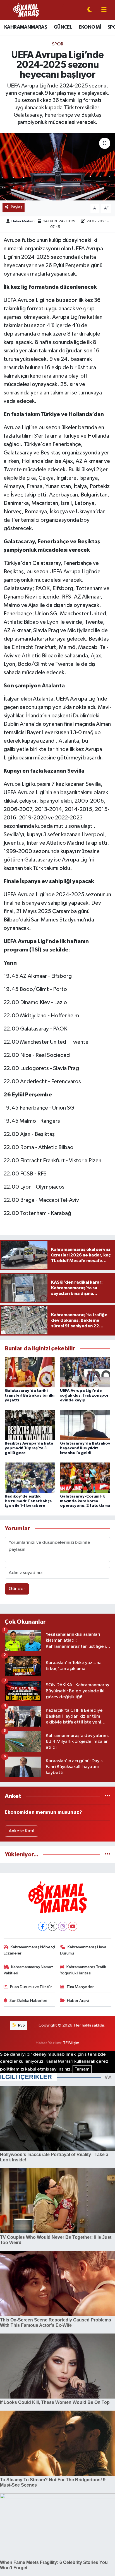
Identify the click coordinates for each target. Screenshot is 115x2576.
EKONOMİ (90, 27)
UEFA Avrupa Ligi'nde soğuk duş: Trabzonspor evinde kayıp (84, 1396)
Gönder (17, 1589)
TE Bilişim (71, 2043)
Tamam (82, 2069)
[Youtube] (73, 1926)
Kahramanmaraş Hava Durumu (83, 1950)
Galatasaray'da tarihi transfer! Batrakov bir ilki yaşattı (30, 1396)
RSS (21, 2025)
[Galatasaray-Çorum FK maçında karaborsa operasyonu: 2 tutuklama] (85, 1478)
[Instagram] (63, 1926)
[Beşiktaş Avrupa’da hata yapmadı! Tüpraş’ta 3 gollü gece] (30, 1425)
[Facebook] (43, 1926)
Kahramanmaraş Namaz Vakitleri (29, 1970)
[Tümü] (108, 1796)
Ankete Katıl (21, 1831)
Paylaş (17, 207)
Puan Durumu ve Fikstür (31, 1987)
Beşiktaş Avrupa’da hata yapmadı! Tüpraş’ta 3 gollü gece (29, 1448)
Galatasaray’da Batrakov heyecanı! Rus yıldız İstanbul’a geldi (85, 1448)
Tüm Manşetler (80, 1987)
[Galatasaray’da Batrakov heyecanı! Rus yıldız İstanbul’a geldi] (85, 1425)
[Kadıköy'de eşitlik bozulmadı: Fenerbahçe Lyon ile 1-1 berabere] (30, 1478)
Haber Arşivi (78, 2001)
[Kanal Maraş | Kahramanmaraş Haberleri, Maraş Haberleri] (26, 10)
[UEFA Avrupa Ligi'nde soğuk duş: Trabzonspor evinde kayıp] (85, 1372)
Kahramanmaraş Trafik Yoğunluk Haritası (83, 1970)
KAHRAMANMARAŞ (26, 27)
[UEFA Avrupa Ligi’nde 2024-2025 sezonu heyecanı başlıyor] (57, 167)
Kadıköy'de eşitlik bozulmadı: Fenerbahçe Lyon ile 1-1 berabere (28, 1501)
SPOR (58, 44)
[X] (53, 1926)
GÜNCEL (63, 27)
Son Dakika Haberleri (28, 2001)
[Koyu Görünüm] (90, 10)
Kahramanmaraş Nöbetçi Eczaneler (29, 1950)
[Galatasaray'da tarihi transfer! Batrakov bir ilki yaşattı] (30, 1372)
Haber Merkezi (23, 221)
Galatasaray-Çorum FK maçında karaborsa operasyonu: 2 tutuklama (85, 1501)
